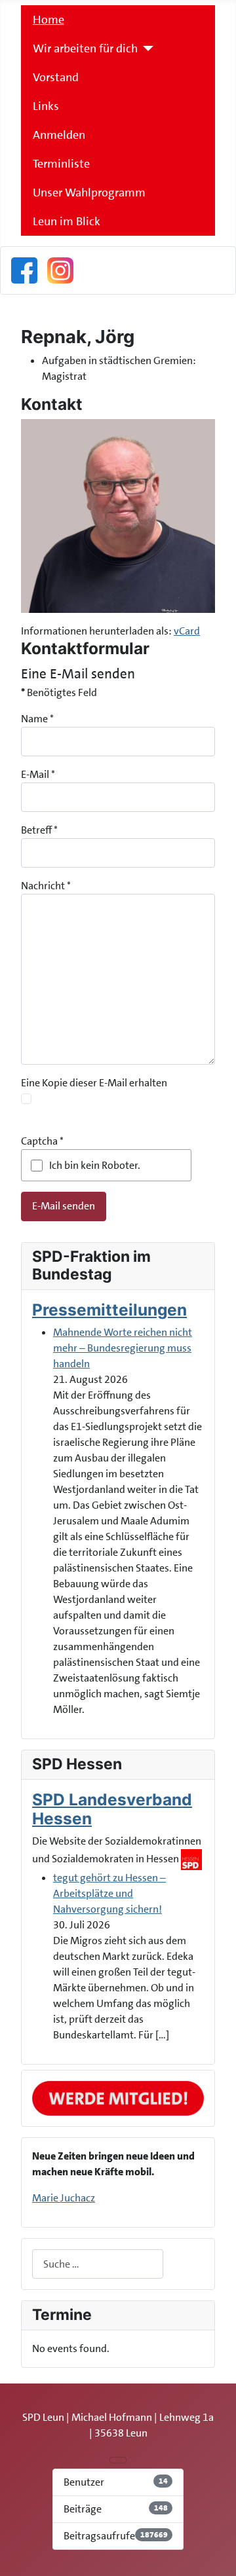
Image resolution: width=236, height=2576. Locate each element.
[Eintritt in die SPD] (118, 2098)
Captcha (42, 1141)
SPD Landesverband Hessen (112, 1809)
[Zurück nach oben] (220, 2560)
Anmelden (59, 135)
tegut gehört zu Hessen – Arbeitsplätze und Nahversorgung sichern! (109, 1893)
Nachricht (46, 886)
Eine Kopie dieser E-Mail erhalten (94, 1083)
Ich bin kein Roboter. (95, 1165)
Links (46, 106)
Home (49, 20)
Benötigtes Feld (59, 692)
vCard (187, 631)
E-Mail (38, 774)
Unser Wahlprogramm (89, 193)
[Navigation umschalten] (118, 2460)
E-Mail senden (64, 1206)
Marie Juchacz (64, 2198)
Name (37, 719)
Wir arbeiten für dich (85, 48)
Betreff (39, 830)
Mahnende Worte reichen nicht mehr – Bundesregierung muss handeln (123, 1348)
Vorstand (56, 77)
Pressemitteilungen (109, 1310)
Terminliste (61, 164)
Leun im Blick (67, 221)
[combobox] (98, 2264)
